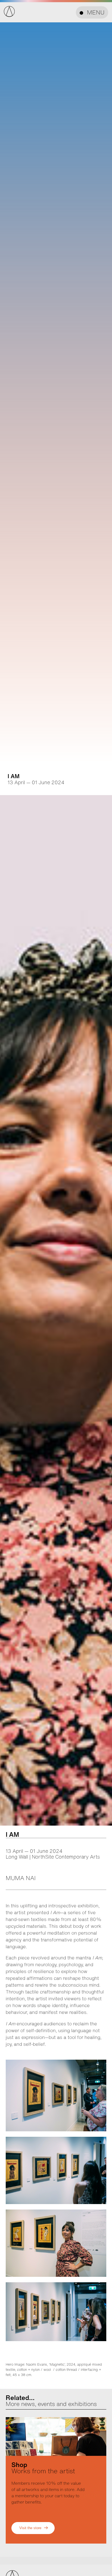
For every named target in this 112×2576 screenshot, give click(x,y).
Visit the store (30, 2528)
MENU (96, 12)
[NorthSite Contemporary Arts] (9, 15)
